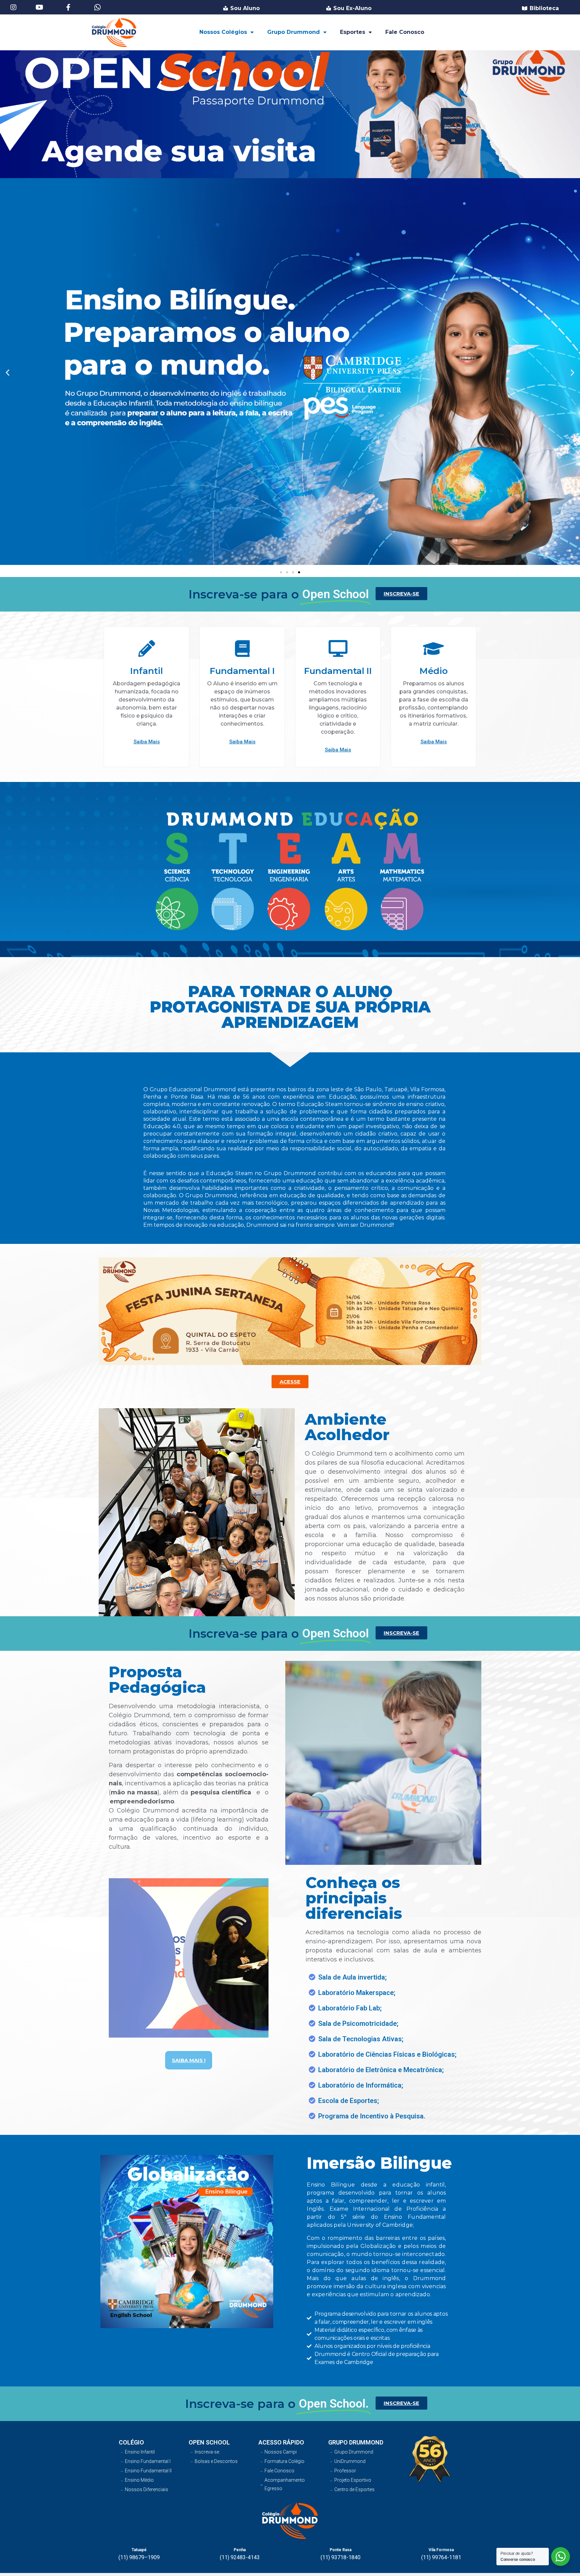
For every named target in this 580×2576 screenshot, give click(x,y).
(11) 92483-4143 (240, 2557)
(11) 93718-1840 (341, 2557)
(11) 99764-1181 (441, 2557)
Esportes (353, 32)
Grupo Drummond (294, 32)
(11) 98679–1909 (139, 2557)
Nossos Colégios (223, 32)
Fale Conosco (405, 32)
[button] (281, 572)
